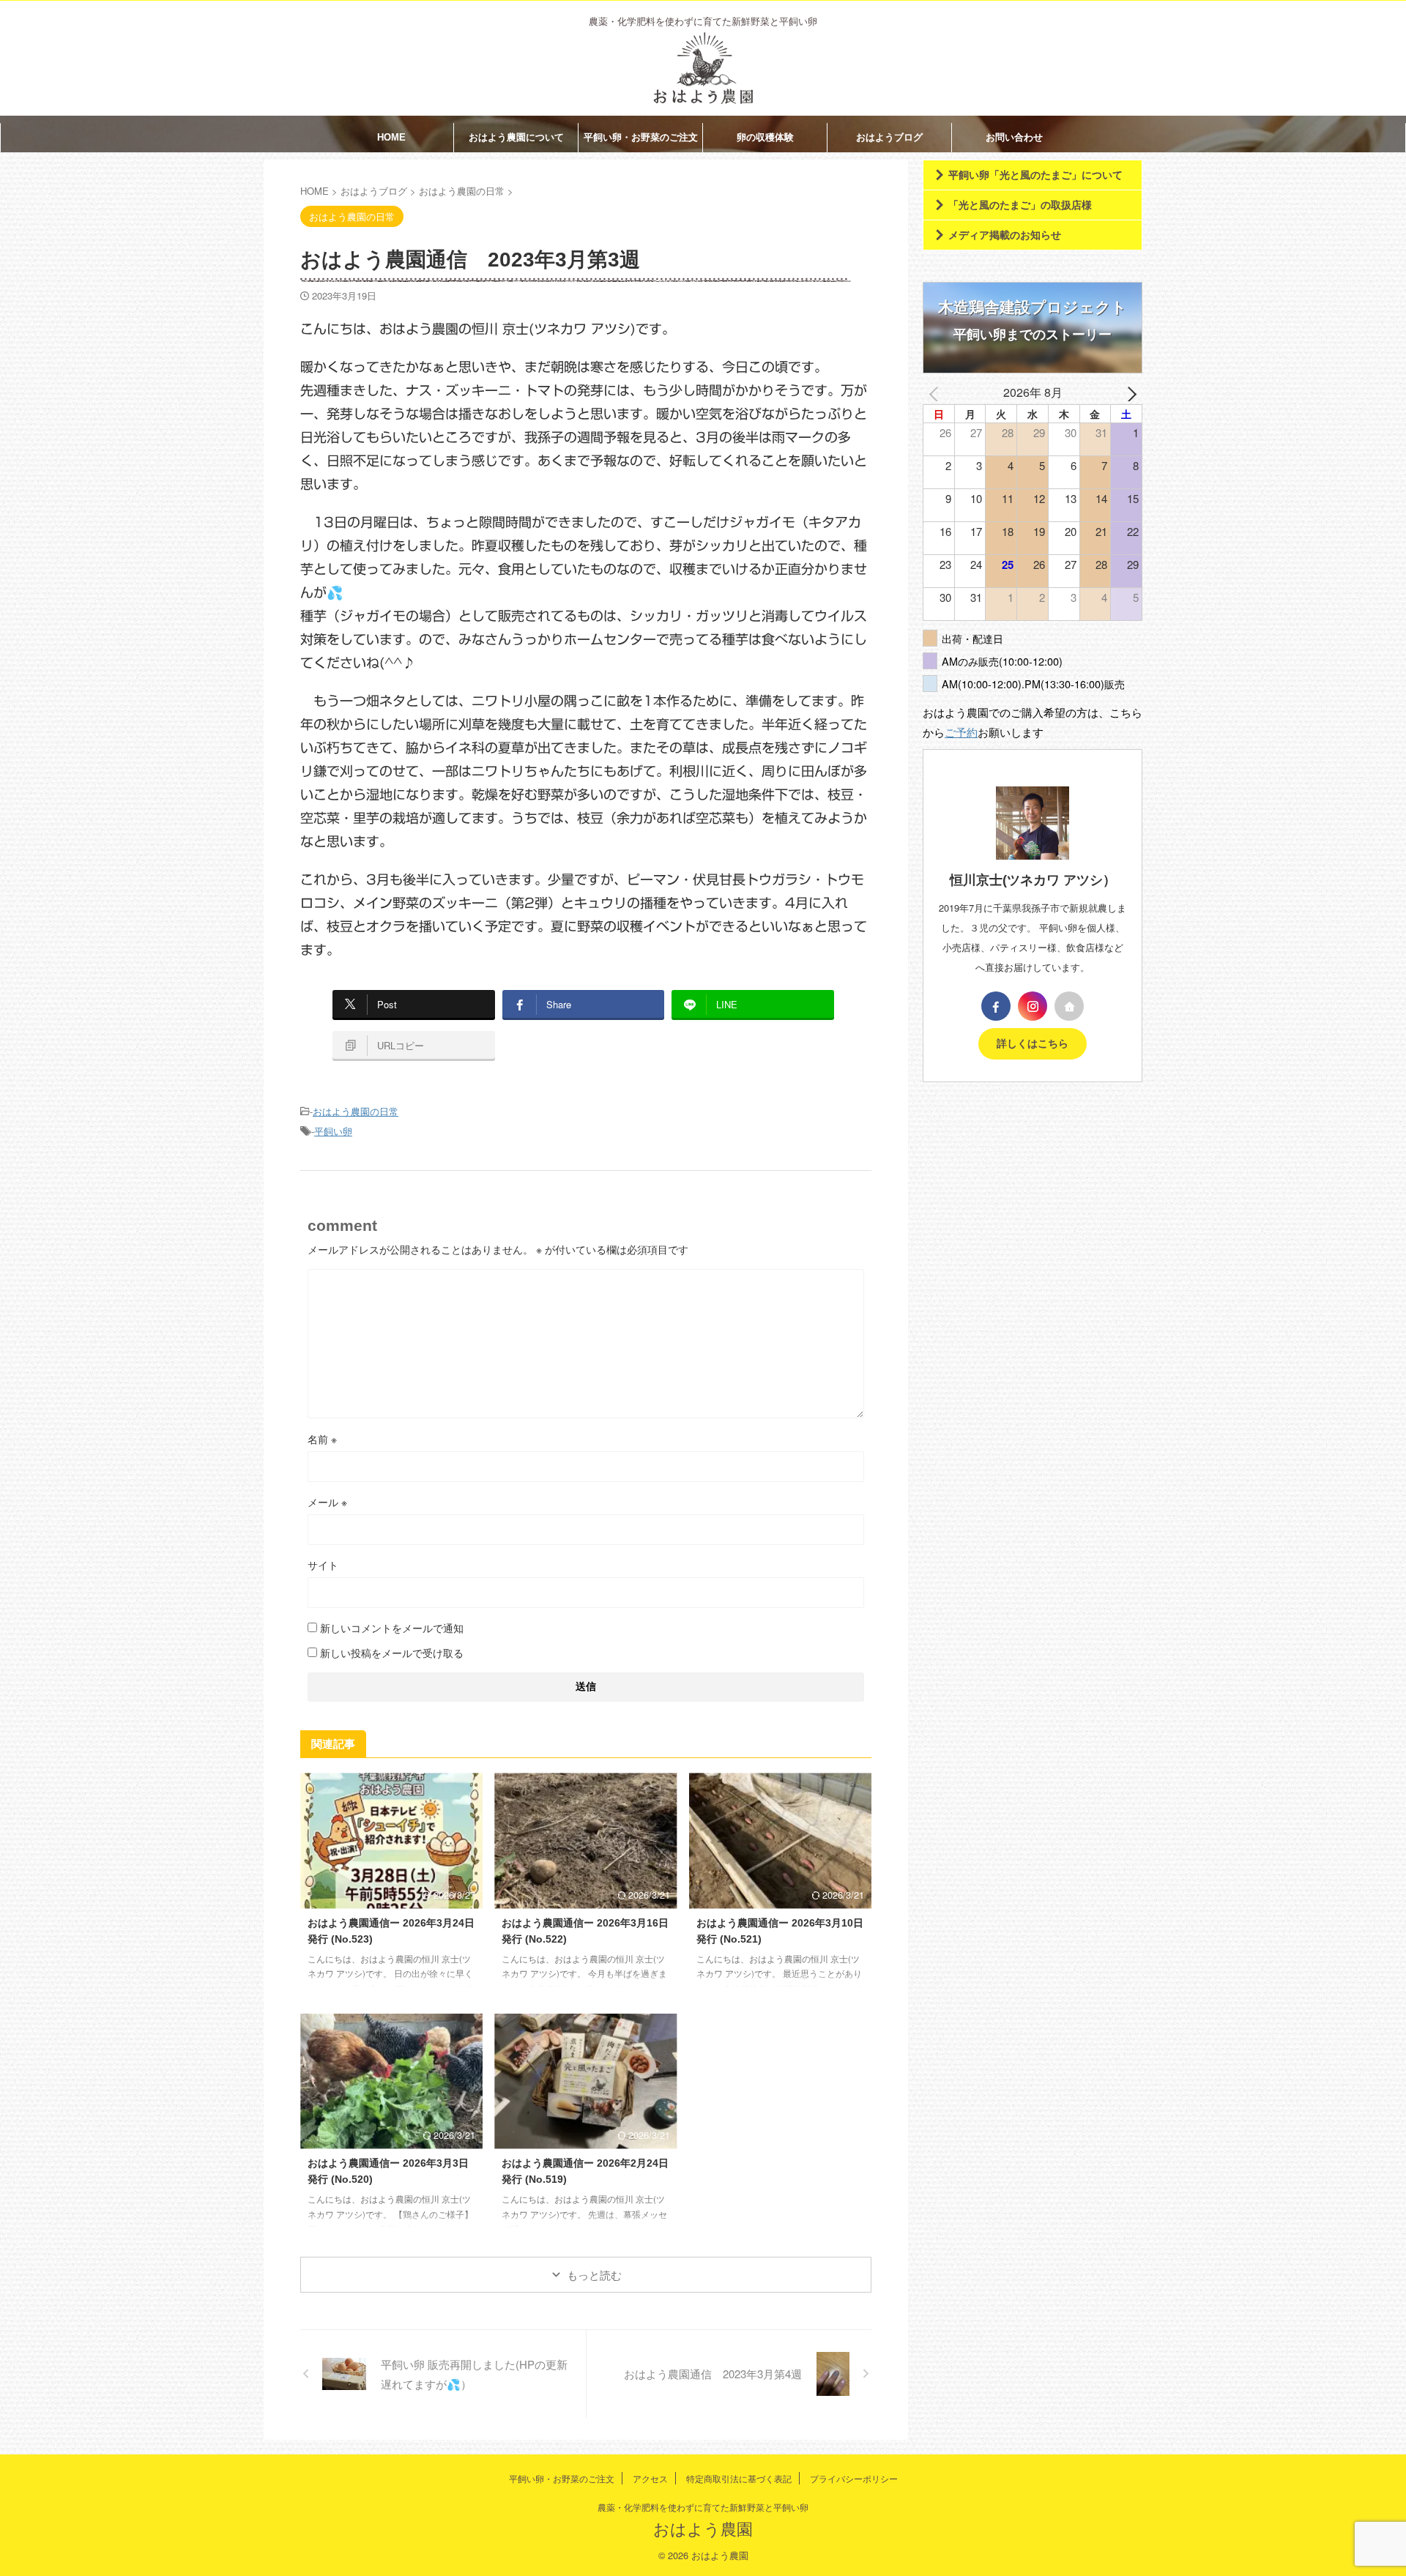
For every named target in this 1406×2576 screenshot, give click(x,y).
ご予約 (961, 732)
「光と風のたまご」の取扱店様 (1020, 205)
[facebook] (996, 1006)
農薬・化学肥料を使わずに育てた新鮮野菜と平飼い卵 (703, 2507)
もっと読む (594, 2275)
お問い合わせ (1014, 137)
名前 (322, 1439)
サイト (323, 1565)
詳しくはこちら (1033, 1044)
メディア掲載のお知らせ (1005, 235)
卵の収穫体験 (765, 137)
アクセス (650, 2478)
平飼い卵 (333, 1131)
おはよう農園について (516, 137)
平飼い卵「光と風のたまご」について (1035, 175)
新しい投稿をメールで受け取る (392, 1653)
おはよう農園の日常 (356, 1111)
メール (327, 1502)
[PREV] (937, 392)
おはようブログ (889, 137)
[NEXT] (1128, 392)
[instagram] (1033, 1006)
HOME (391, 137)
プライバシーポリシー (854, 2478)
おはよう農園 (703, 2528)
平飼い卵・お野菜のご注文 (641, 137)
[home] (1069, 1006)
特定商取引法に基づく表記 (739, 2478)
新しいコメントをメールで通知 (392, 1628)
